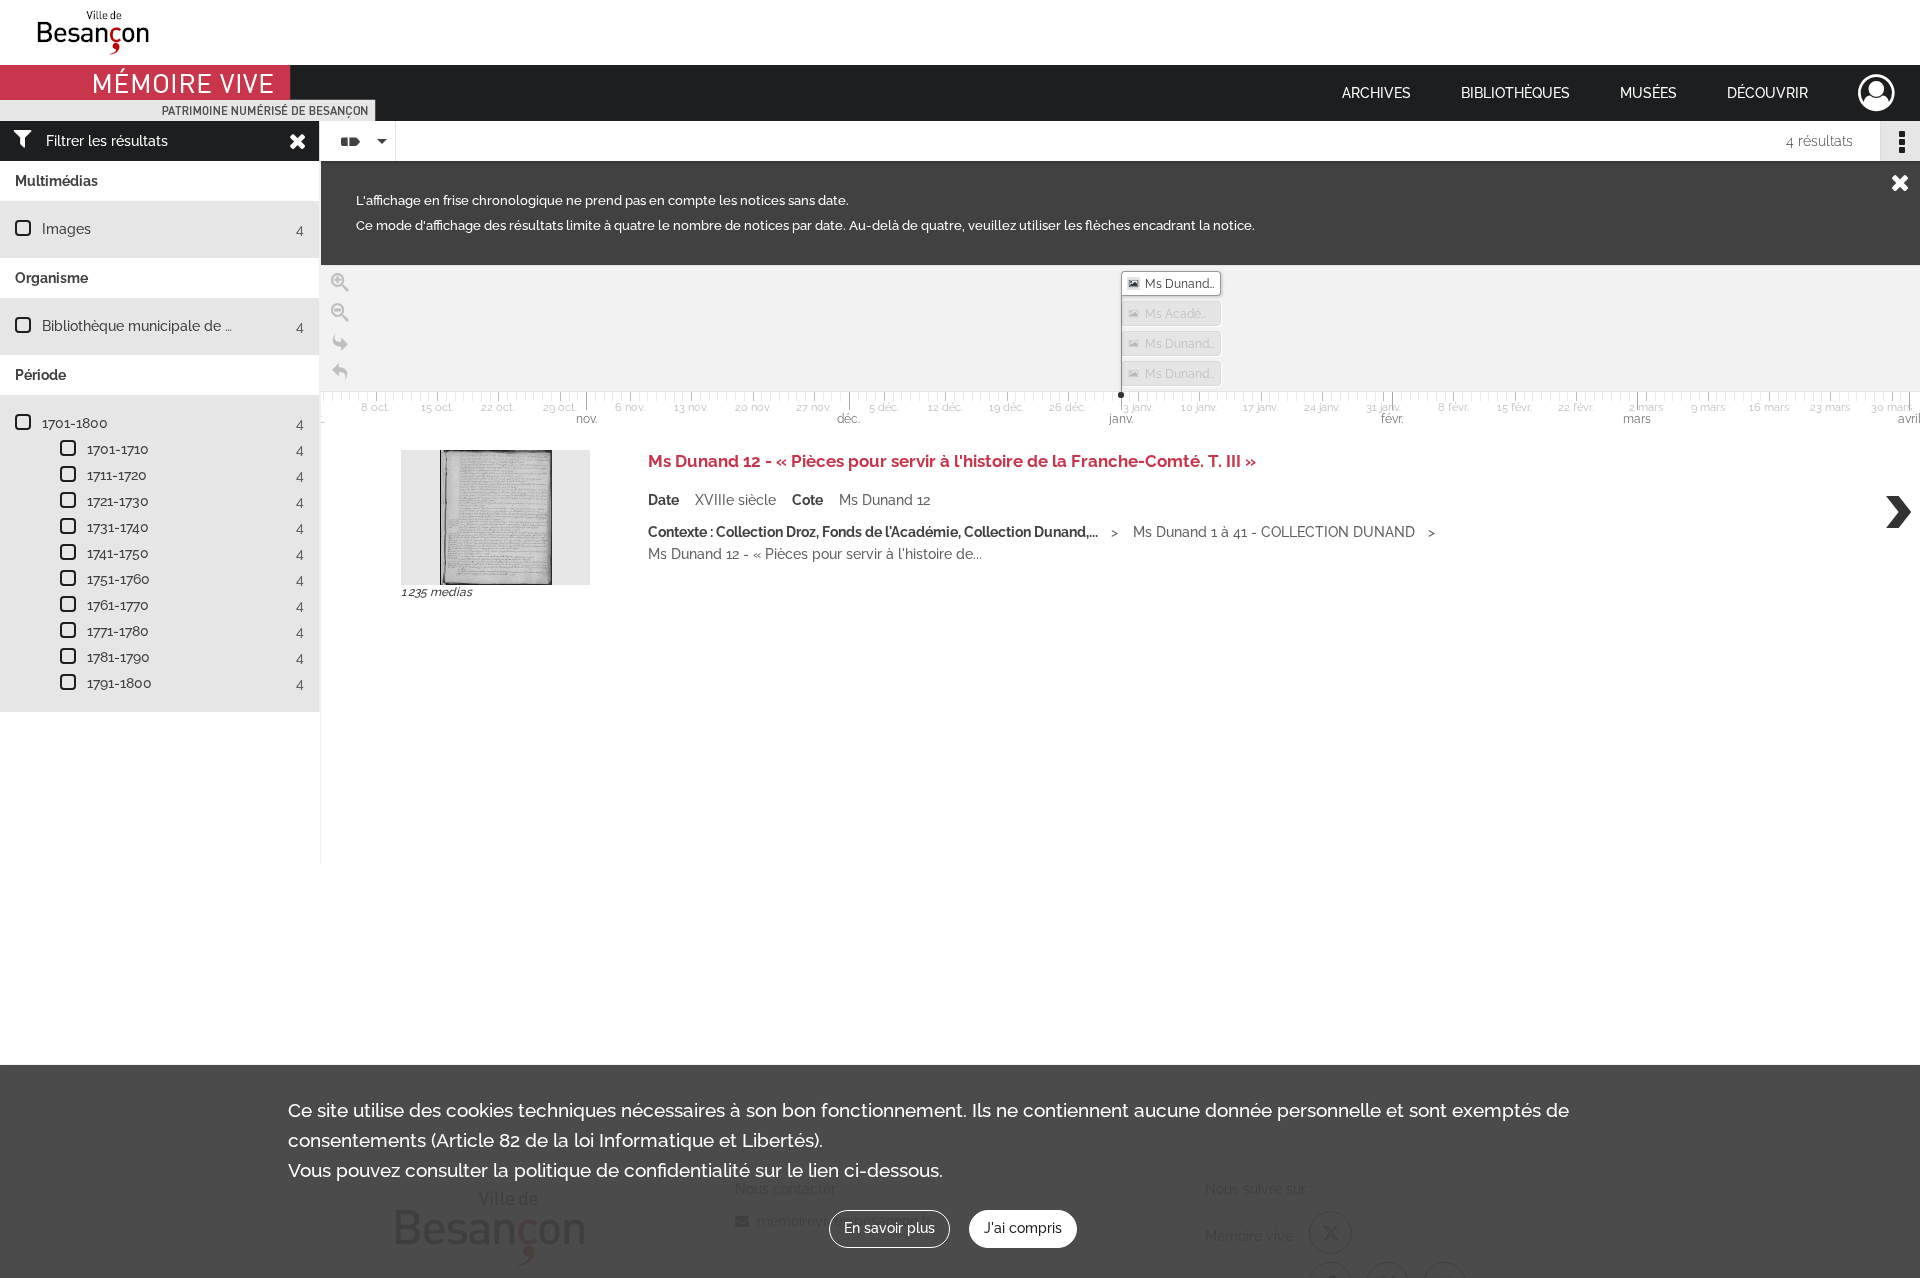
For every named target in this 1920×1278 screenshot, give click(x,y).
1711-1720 (117, 475)
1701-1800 (75, 423)
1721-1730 (118, 501)
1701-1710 (118, 449)
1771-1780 (118, 631)
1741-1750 (118, 553)
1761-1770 (118, 605)
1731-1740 (118, 527)
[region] (1120, 565)
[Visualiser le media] (495, 517)
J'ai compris (1023, 1228)
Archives (1376, 93)
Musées (1648, 93)
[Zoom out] (340, 313)
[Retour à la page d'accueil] (340, 373)
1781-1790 (118, 657)
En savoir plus (889, 1228)
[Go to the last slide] (340, 343)
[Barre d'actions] (1900, 141)
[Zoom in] (340, 283)
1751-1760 (118, 579)
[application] (1120, 348)
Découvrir (1767, 93)
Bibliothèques (1515, 93)
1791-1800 (119, 683)
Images (66, 229)
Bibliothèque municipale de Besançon (165, 326)
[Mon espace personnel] (1876, 93)
